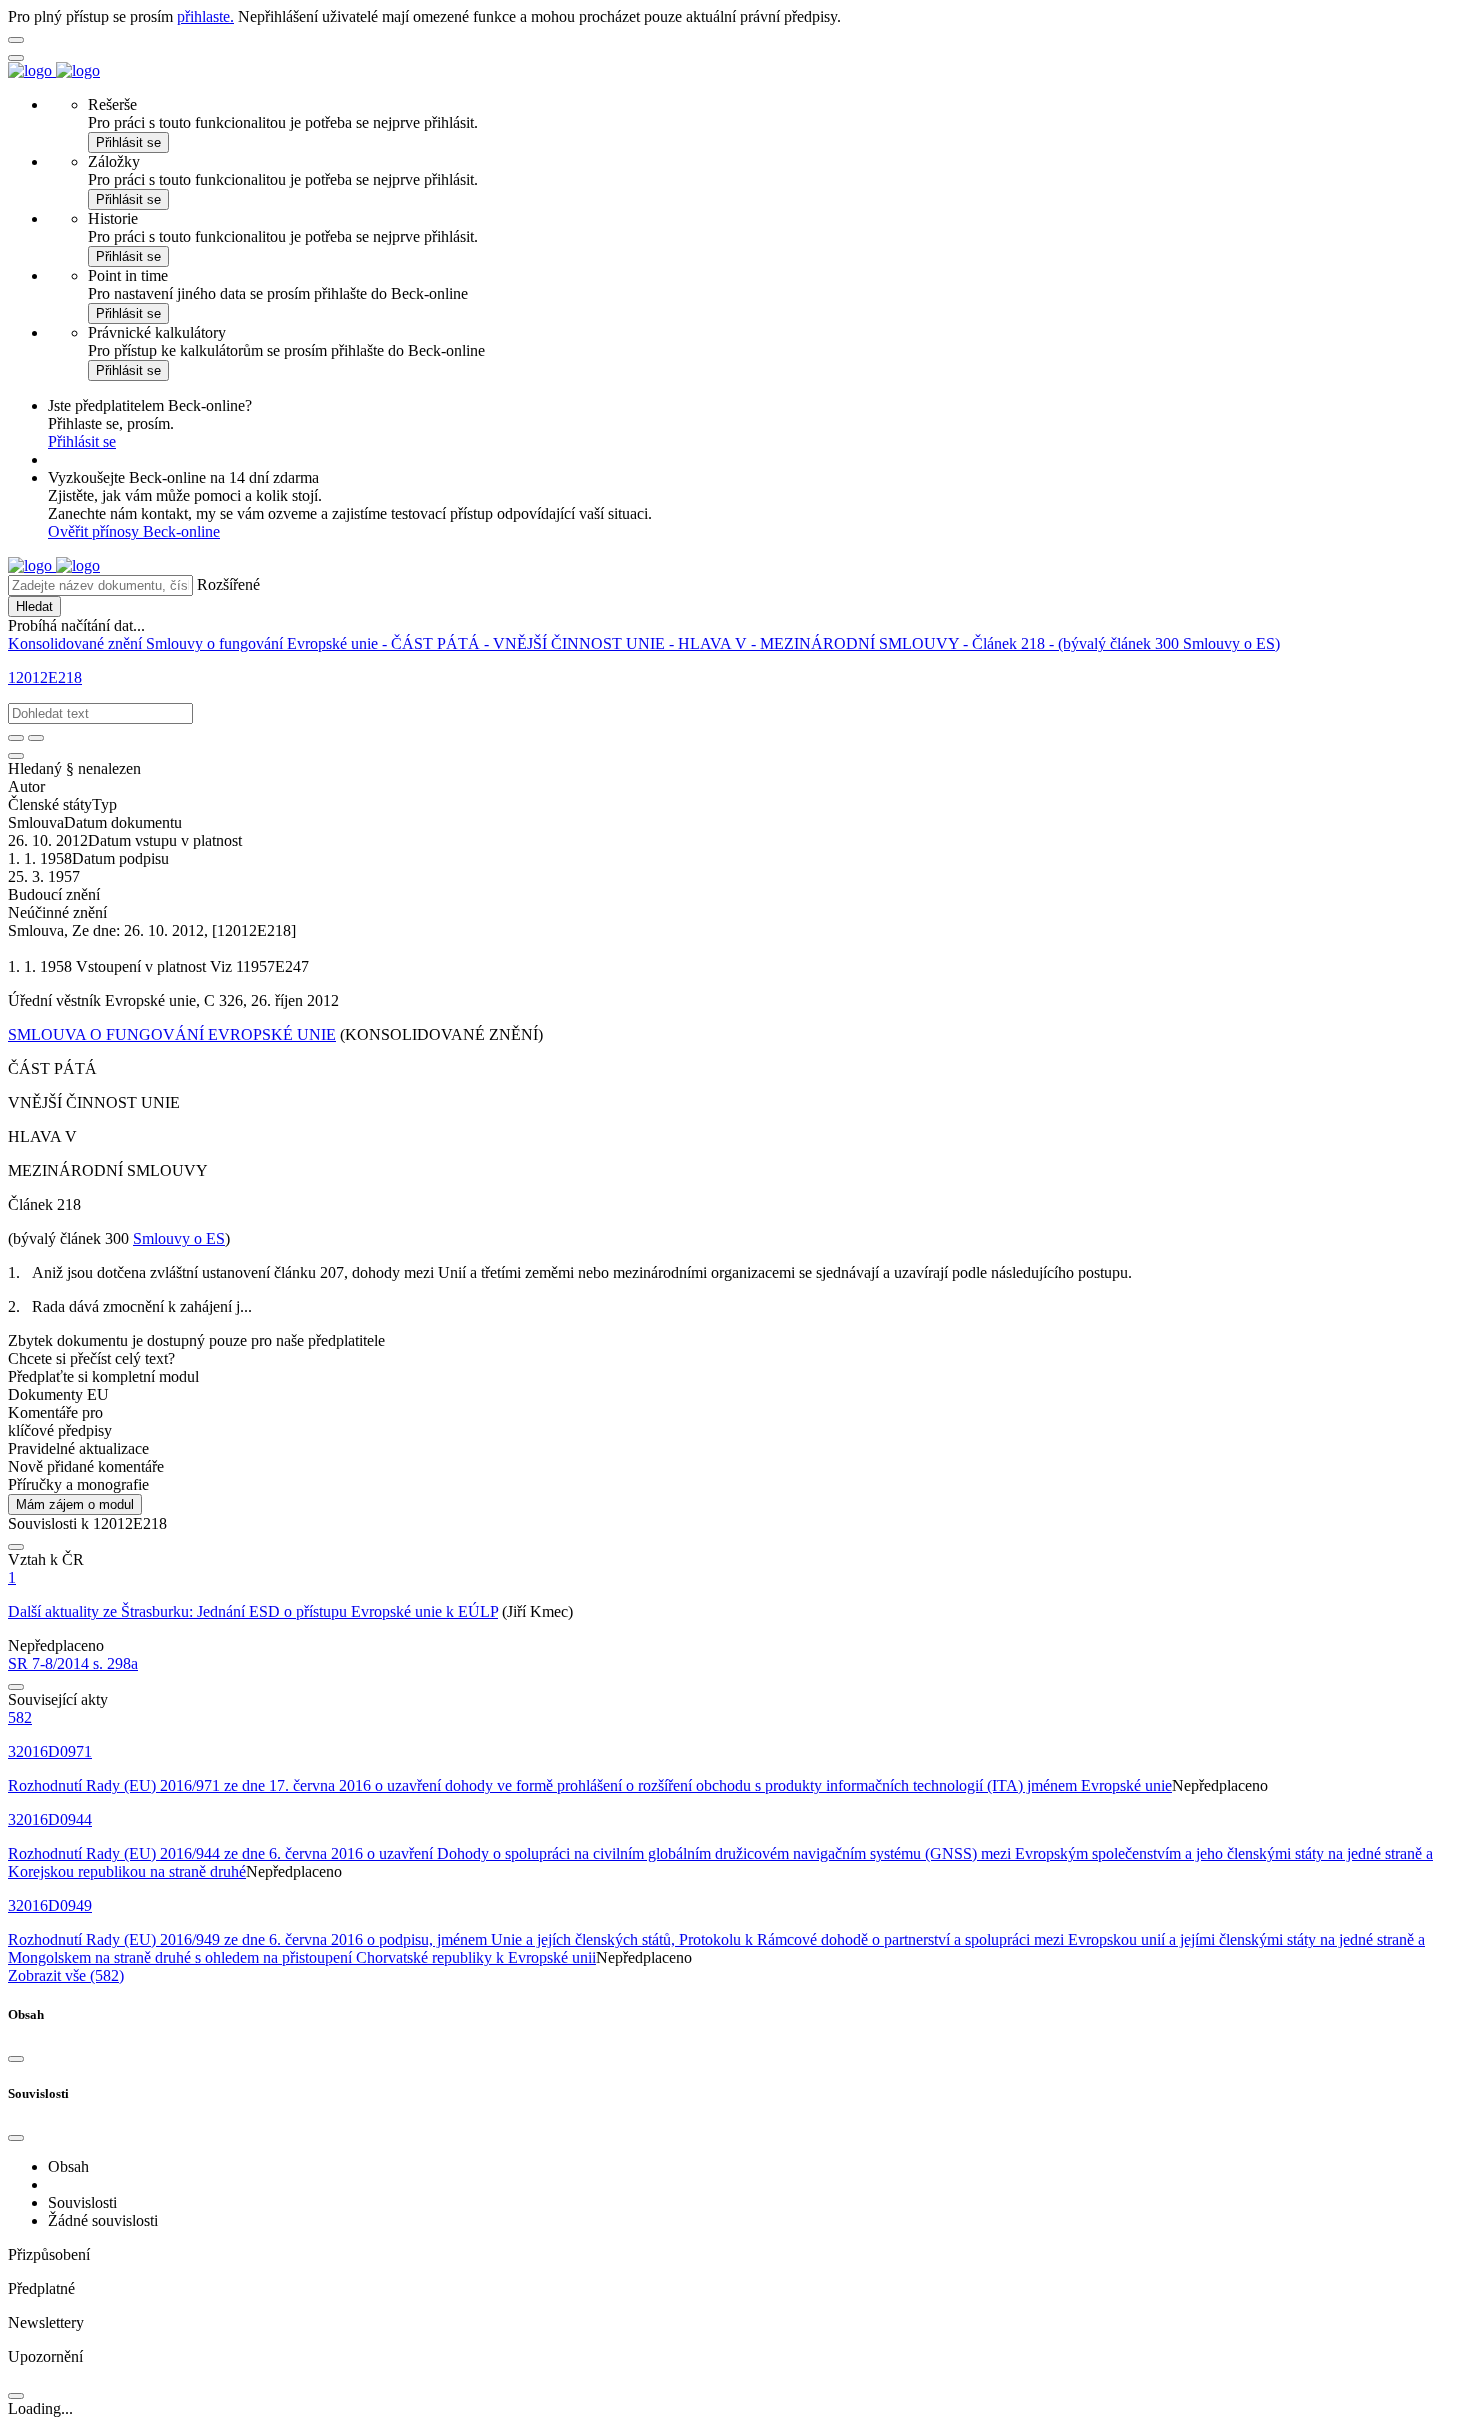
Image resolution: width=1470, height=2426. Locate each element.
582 (20, 1717)
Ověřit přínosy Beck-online (134, 531)
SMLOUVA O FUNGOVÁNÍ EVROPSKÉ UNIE (172, 1034)
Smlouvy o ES (179, 1238)
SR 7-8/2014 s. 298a (73, 1663)
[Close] (16, 2059)
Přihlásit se (128, 142)
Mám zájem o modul (75, 1504)
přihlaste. (205, 16)
